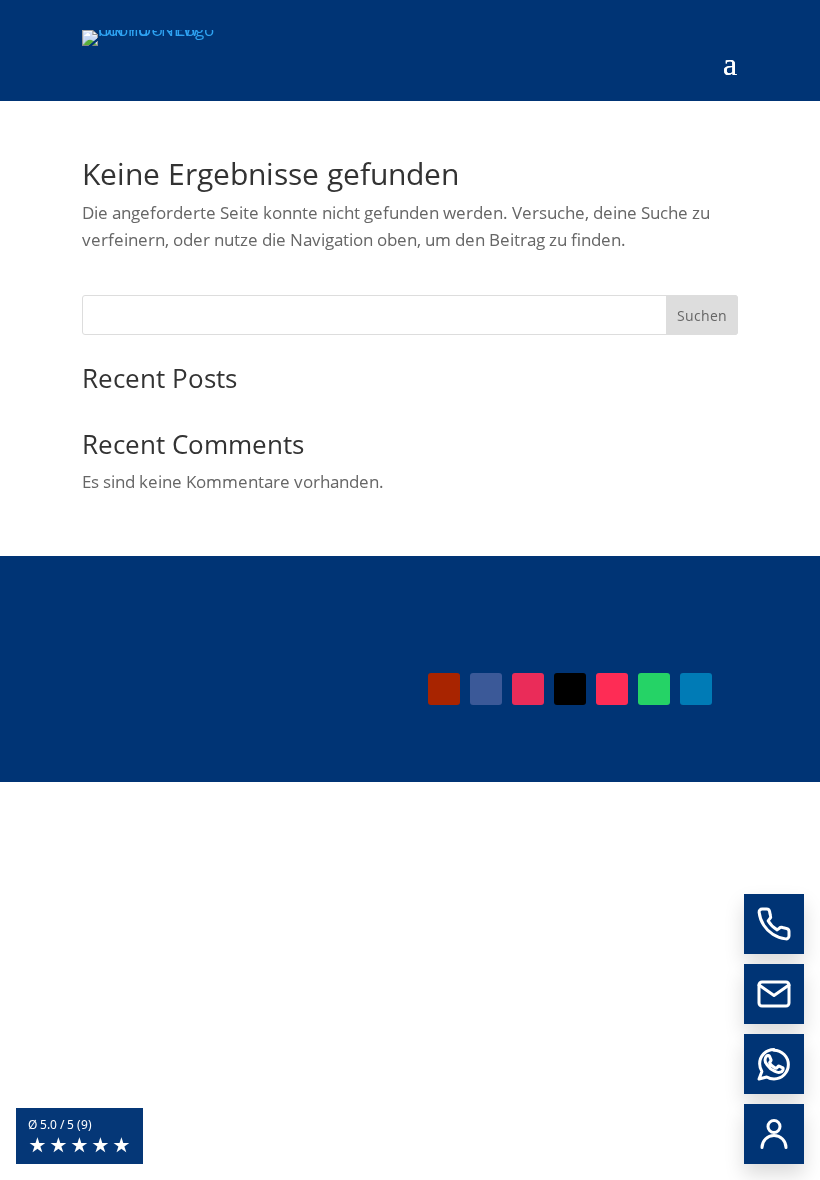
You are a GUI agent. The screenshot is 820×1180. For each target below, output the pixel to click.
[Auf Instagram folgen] (528, 689)
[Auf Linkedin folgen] (696, 689)
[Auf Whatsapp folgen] (654, 689)
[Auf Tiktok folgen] (612, 689)
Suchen (702, 315)
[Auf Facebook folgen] (486, 689)
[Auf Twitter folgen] (570, 689)
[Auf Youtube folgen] (444, 689)
